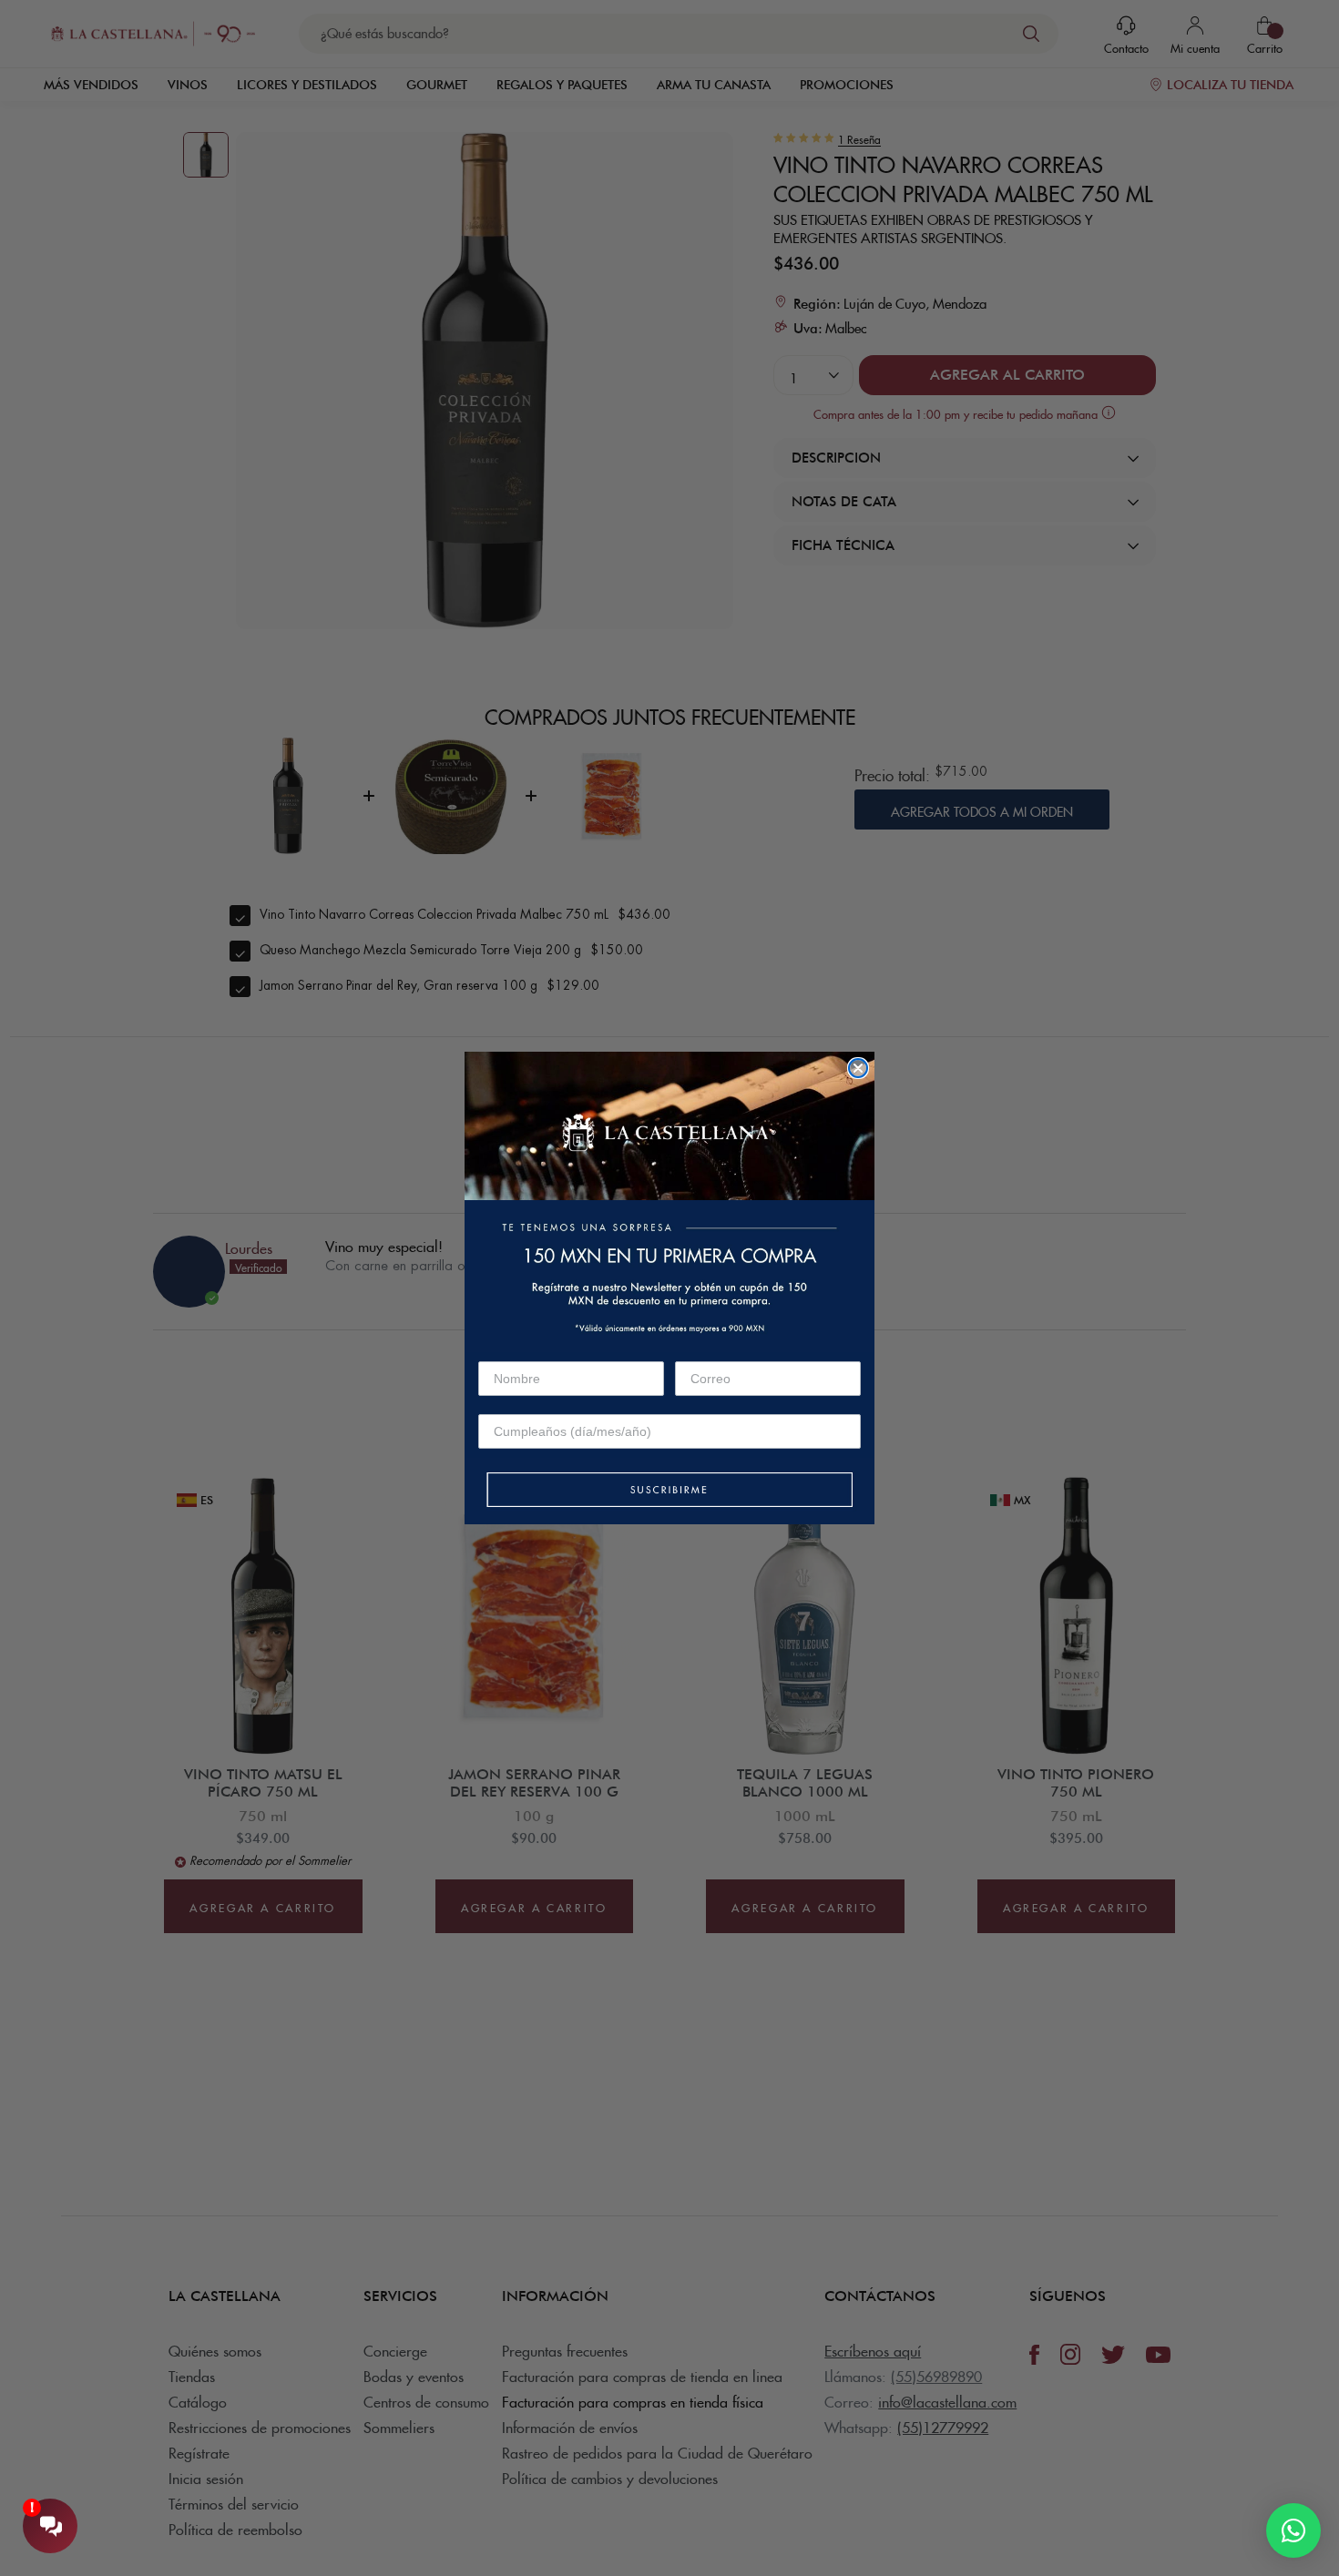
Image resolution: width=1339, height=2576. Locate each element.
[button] (669, 1491)
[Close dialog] (858, 1068)
